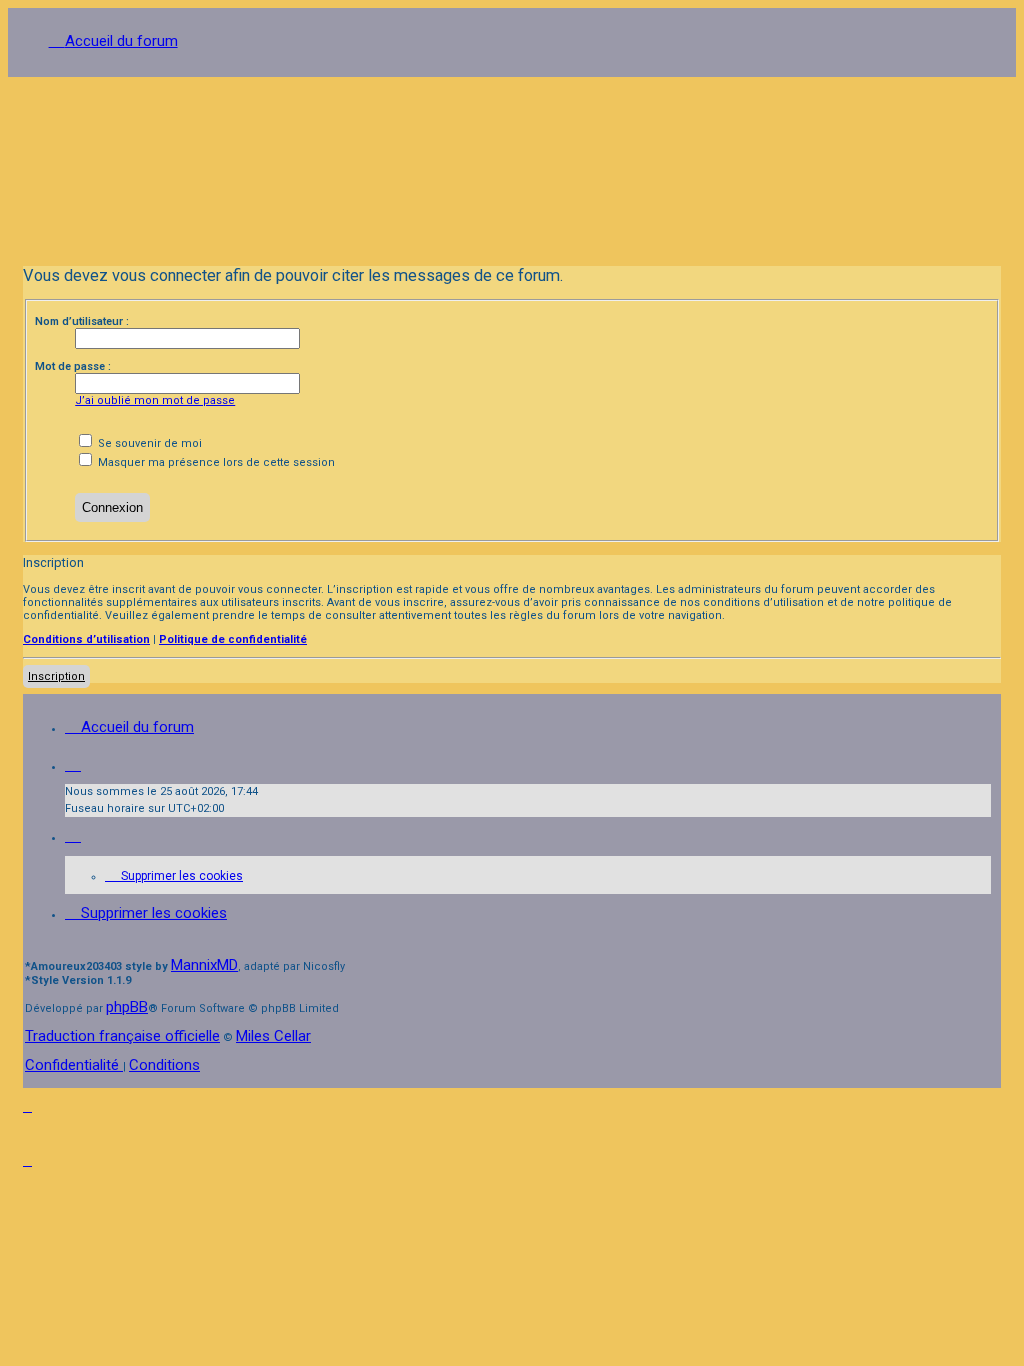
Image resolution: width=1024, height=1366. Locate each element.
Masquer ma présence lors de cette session (215, 462)
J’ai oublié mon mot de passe (155, 400)
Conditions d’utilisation (86, 639)
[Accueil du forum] (512, 164)
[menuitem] (174, 876)
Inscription (56, 676)
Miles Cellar (273, 1036)
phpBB (127, 1007)
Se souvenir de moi (148, 443)
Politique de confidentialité (233, 639)
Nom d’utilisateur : (82, 321)
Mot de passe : (73, 366)
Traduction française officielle (122, 1036)
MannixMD (204, 965)
